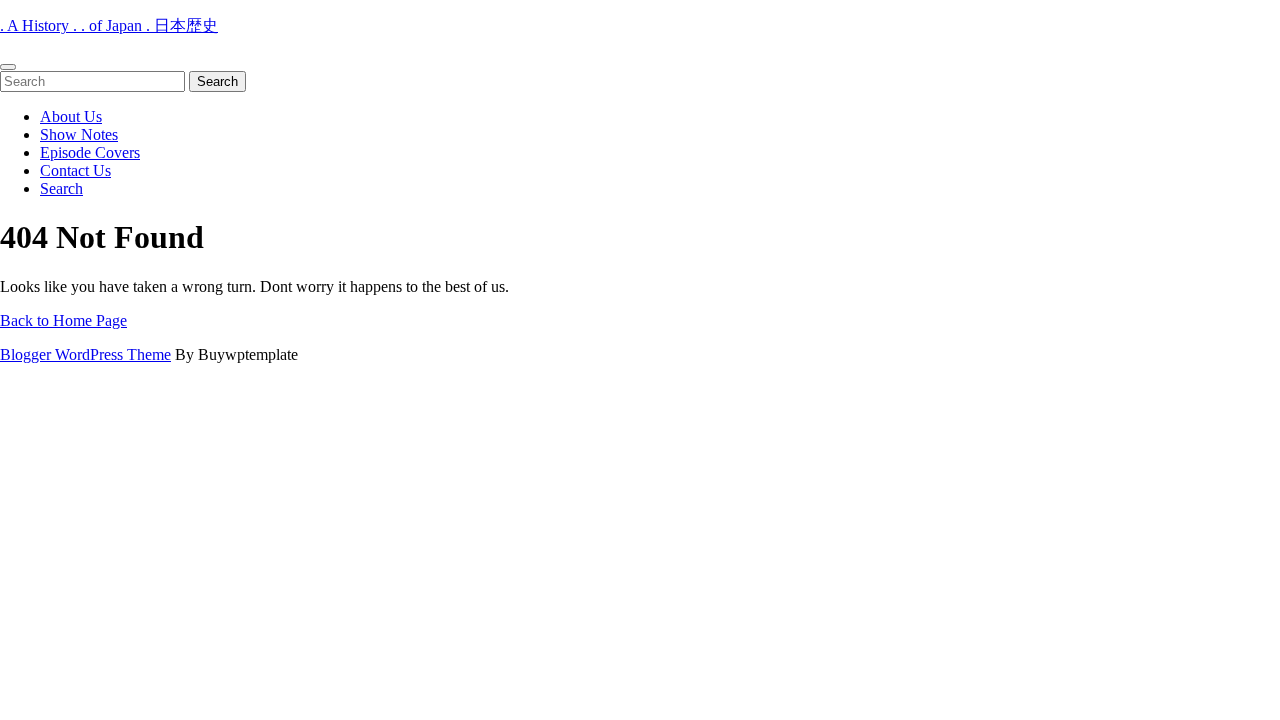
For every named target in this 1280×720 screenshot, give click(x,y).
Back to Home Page (63, 320)
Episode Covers (90, 152)
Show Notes (79, 134)
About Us (71, 116)
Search (61, 188)
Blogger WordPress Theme (85, 354)
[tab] (8, 67)
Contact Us (75, 170)
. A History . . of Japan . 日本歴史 (109, 25)
